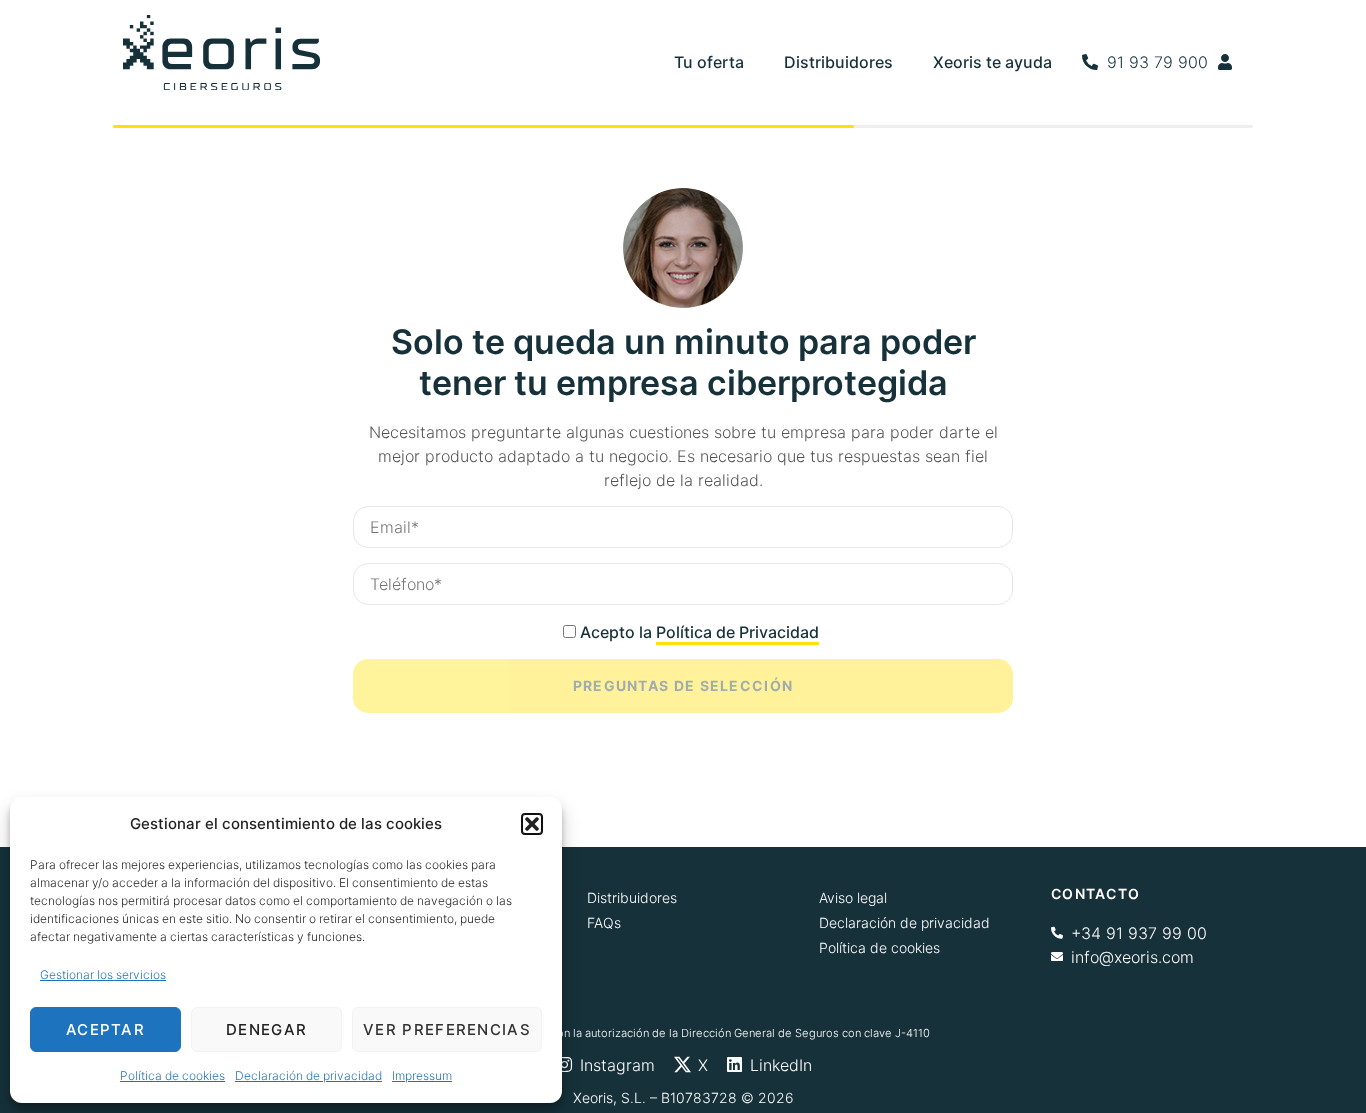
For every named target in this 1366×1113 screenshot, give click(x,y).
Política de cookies (172, 1075)
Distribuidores (838, 62)
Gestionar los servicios (103, 974)
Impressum (422, 1075)
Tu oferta (709, 62)
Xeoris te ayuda (992, 62)
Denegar (266, 1029)
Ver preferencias (447, 1029)
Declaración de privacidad (308, 1075)
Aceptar (105, 1029)
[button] (532, 824)
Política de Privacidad (737, 632)
